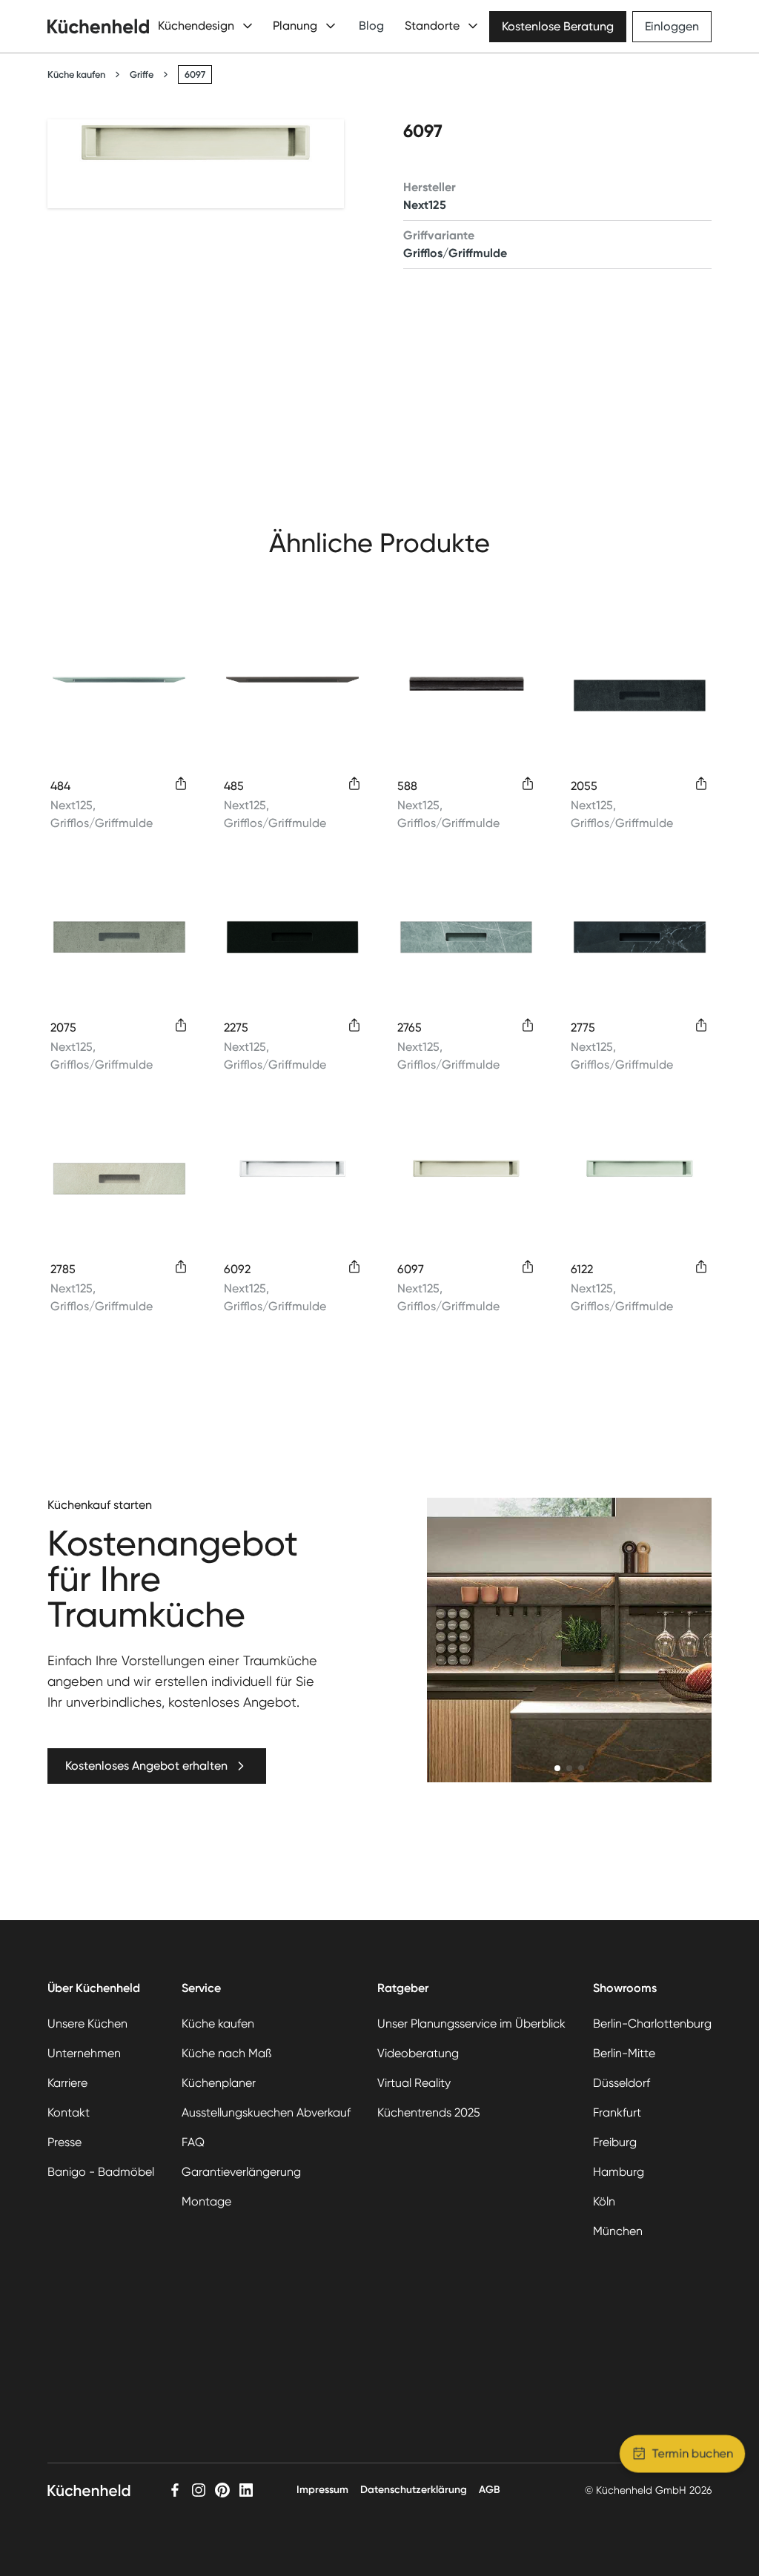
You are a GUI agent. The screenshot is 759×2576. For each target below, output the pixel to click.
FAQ (193, 2142)
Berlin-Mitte (624, 2053)
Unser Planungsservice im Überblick (471, 2024)
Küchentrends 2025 (429, 2112)
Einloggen (672, 26)
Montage (206, 2201)
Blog (371, 26)
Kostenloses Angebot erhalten (146, 1766)
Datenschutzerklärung (414, 2490)
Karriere (67, 2083)
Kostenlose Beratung (558, 26)
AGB (490, 2490)
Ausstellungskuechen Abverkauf (266, 2112)
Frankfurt (617, 2112)
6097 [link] (195, 74)
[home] (98, 26)
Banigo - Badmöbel (101, 2172)
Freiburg (615, 2142)
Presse (64, 2142)
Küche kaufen (76, 74)
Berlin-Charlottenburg (652, 2024)
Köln (604, 2201)
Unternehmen (84, 2053)
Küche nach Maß (226, 2053)
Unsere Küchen (87, 2024)
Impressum (322, 2490)
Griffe (142, 74)
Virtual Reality (414, 2083)
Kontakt (69, 2112)
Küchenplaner (219, 2083)
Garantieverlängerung (241, 2172)
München (618, 2231)
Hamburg (619, 2172)
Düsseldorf (622, 2083)
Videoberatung (418, 2053)
